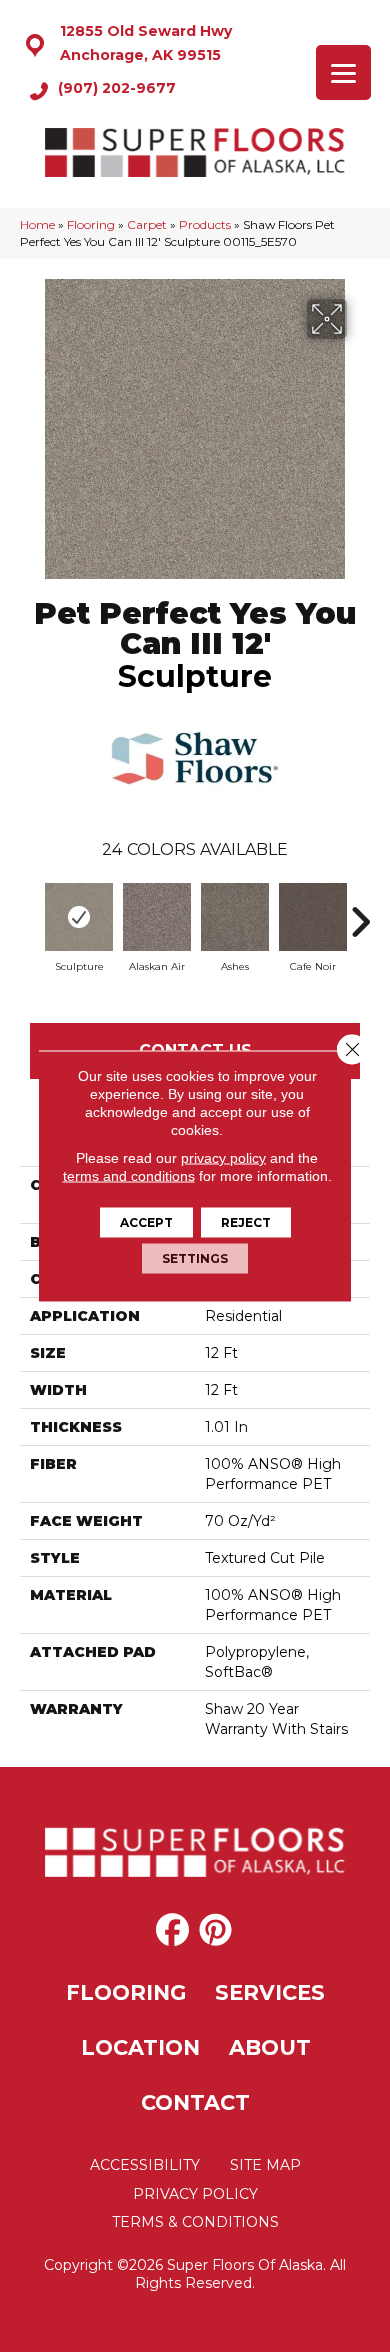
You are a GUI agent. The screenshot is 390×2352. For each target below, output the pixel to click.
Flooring (91, 224)
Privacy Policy (195, 2194)
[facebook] (172, 1931)
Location (140, 2047)
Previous (30, 912)
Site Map (265, 2165)
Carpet (147, 224)
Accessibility (145, 2165)
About (270, 2047)
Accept (146, 1222)
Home (37, 224)
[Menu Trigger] (343, 72)
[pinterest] (215, 1931)
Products (205, 224)
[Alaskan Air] (157, 917)
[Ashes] (235, 917)
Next (360, 912)
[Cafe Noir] (313, 917)
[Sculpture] (79, 917)
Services (270, 1992)
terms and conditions (129, 1176)
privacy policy (223, 1158)
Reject (246, 1222)
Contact (195, 2102)
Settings (195, 1258)
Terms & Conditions (195, 2222)
